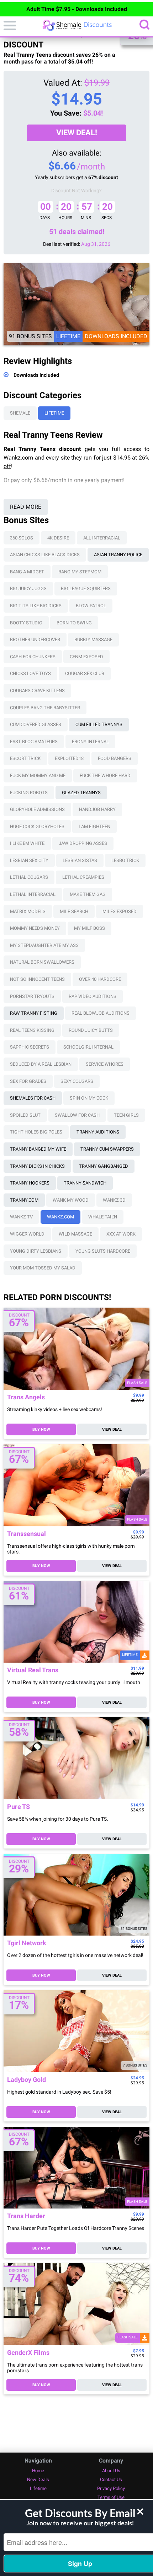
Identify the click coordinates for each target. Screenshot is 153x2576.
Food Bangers (115, 758)
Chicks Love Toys (30, 673)
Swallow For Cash (77, 1115)
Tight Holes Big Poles (36, 1132)
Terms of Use (111, 2497)
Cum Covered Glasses (36, 724)
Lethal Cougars (29, 877)
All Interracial (102, 538)
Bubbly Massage (93, 640)
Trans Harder (26, 2216)
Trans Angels (26, 1397)
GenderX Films (28, 2353)
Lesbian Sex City (29, 860)
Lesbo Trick (125, 860)
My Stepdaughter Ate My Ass (44, 945)
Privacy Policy (111, 2488)
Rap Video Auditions (93, 996)
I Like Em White (27, 843)
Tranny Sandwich (85, 1183)
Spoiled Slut (25, 1115)
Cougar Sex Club (85, 673)
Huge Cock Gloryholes (37, 826)
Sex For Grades (28, 1081)
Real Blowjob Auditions (101, 1013)
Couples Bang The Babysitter (45, 708)
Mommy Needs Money (35, 928)
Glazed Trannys (81, 793)
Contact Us (111, 2479)
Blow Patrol (91, 606)
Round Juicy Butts (91, 1030)
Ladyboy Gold (27, 2080)
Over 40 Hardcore (100, 979)
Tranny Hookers (30, 1183)
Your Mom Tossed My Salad (43, 1268)
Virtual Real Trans (33, 1670)
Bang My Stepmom (80, 572)
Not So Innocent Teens (37, 979)
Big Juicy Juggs (28, 589)
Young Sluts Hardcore (103, 1251)
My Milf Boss (89, 928)
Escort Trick (25, 758)
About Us (111, 2471)
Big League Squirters (86, 589)
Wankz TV (21, 1217)
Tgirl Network (27, 1943)
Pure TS (19, 1807)
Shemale (20, 413)
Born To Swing (74, 623)
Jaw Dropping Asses (83, 843)
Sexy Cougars (77, 1081)
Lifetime (54, 413)
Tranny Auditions (98, 1132)
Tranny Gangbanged (104, 1166)
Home (38, 2471)
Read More (26, 507)
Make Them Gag (88, 894)
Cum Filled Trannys (99, 724)
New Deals (38, 2479)
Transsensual (27, 1534)
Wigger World (27, 1234)
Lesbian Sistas (80, 860)
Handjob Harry (97, 809)
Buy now (41, 1429)
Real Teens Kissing (32, 1030)
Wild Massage (75, 1234)
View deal (112, 1429)
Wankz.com (60, 1217)
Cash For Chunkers (33, 657)
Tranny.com (24, 1200)
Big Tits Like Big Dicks (36, 606)
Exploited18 (69, 758)
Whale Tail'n (103, 1217)
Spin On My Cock (89, 1098)
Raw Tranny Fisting (34, 1013)
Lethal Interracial (33, 894)
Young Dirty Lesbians (36, 1251)
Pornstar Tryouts (32, 996)
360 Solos (22, 538)
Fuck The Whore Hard (105, 775)
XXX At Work (121, 1234)
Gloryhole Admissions (37, 809)
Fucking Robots (29, 793)
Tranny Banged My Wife (38, 1149)
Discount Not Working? (76, 191)
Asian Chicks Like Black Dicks (45, 555)
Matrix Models (28, 911)
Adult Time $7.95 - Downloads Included (77, 9)
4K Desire (58, 538)
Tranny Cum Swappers (107, 1149)
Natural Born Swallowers (42, 962)
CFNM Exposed (86, 657)
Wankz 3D (114, 1200)
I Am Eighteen (94, 826)
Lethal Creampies (83, 877)
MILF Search (74, 911)
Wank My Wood (71, 1200)
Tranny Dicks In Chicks (37, 1166)
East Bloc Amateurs (34, 742)
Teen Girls (126, 1115)
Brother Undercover (35, 640)
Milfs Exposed (120, 911)
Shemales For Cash (33, 1098)
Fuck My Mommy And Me (38, 775)
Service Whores (105, 1064)
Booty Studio (26, 623)
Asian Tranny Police (118, 555)
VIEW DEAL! (77, 133)
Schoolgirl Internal (88, 1047)
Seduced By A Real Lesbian (41, 1064)
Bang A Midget (27, 572)
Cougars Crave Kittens (37, 691)
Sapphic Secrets (30, 1047)
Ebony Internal (90, 742)
